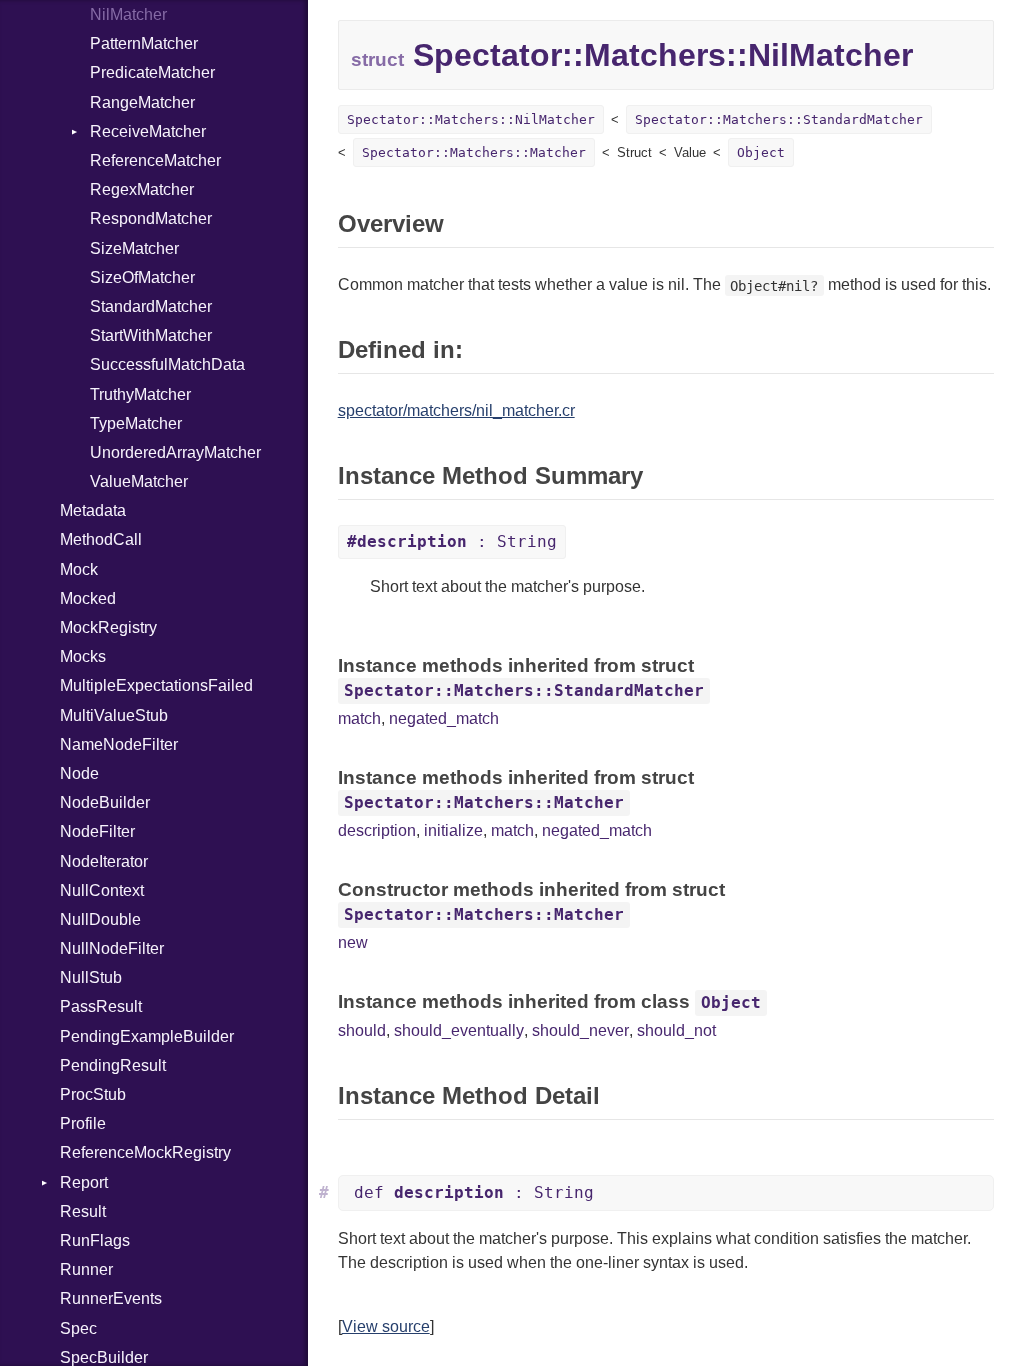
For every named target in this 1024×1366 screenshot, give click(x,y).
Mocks (83, 656)
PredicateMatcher (152, 72)
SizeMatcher (134, 248)
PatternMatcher (144, 43)
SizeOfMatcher (142, 277)
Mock (79, 569)
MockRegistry (108, 627)
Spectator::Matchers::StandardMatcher (779, 119)
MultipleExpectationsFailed (156, 685)
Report (84, 1182)
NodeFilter (97, 831)
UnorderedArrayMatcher (175, 452)
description (377, 830)
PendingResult (113, 1065)
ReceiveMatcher (148, 131)
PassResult (101, 1006)
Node (79, 773)
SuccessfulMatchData (167, 364)
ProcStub (93, 1094)
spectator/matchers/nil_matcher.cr (456, 410)
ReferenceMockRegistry (145, 1152)
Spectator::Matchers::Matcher (474, 152)
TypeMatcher (136, 423)
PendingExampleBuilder (147, 1036)
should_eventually (459, 1030)
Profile (83, 1123)
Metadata (93, 510)
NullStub (91, 977)
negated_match (444, 718)
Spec (78, 1328)
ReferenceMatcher (155, 160)
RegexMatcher (142, 189)
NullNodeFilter (112, 948)
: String (452, 541)
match (359, 718)
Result (83, 1211)
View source (386, 1326)
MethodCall (101, 539)
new (353, 942)
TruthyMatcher (140, 394)
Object (761, 152)
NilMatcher (128, 14)
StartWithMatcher (151, 335)
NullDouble (100, 919)
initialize (453, 830)
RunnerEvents (111, 1298)
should (362, 1030)
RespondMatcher (151, 218)
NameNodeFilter (119, 744)
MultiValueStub (114, 715)
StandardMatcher (151, 306)
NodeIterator (104, 861)
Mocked (88, 598)
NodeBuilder (105, 802)
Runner (86, 1269)
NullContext (102, 890)
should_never (580, 1030)
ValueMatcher (139, 481)
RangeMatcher (142, 102)
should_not (676, 1030)
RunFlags (95, 1240)
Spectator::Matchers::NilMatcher (471, 119)
